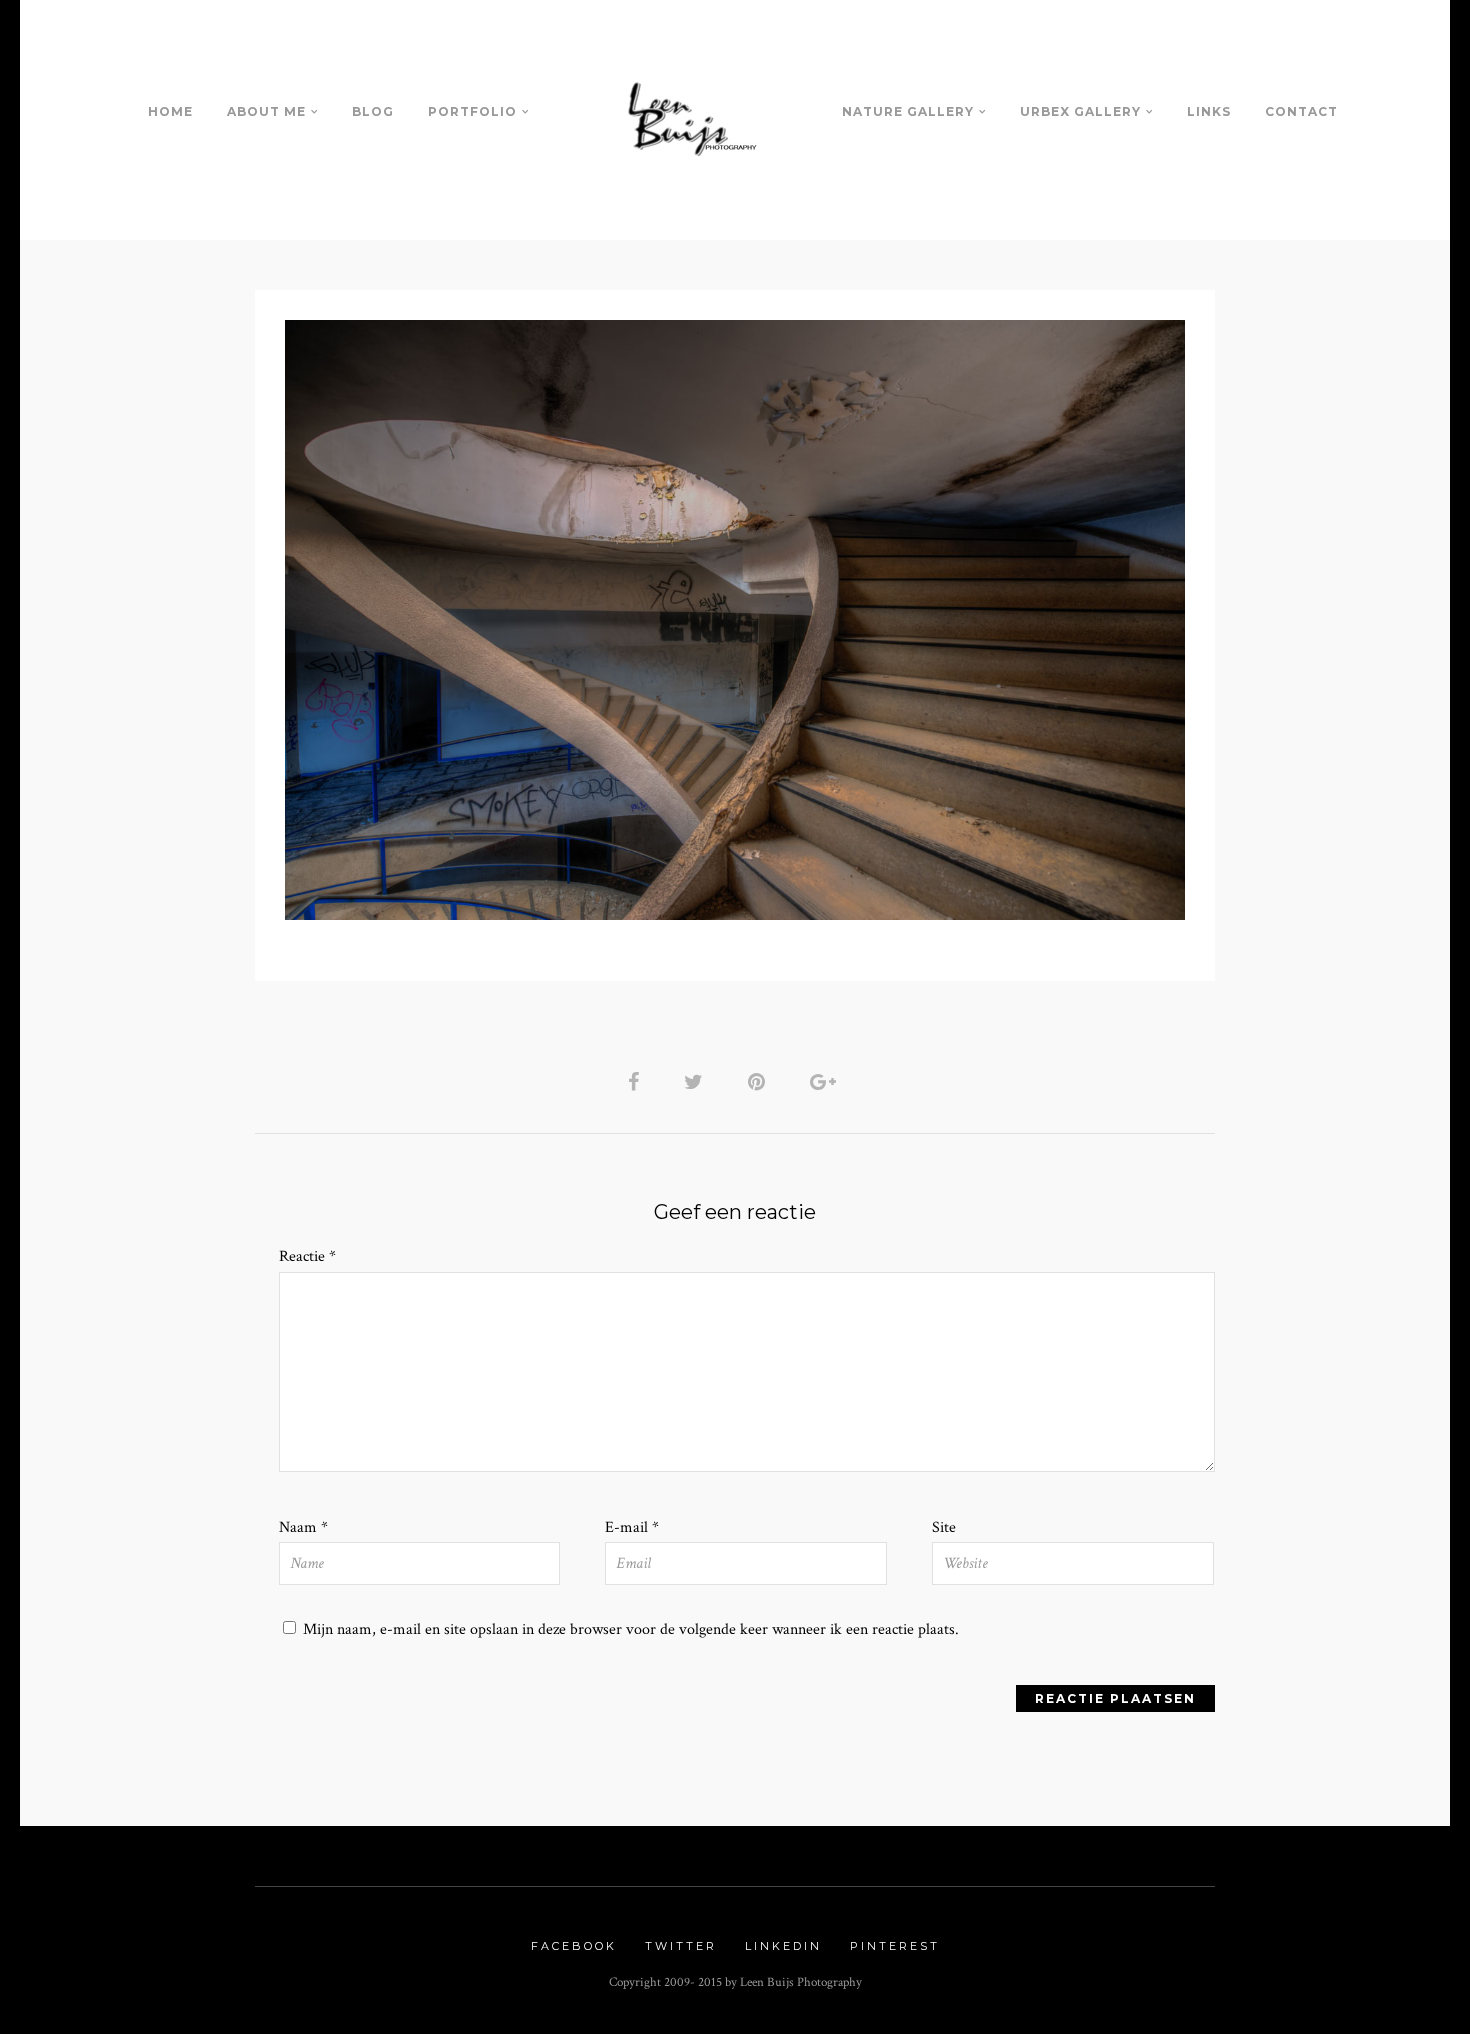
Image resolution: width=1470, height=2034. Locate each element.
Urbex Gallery (1080, 111)
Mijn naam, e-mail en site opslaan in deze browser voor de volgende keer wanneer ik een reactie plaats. (631, 1629)
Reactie (307, 1256)
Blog (373, 111)
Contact (1301, 111)
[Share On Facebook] (637, 1081)
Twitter (681, 1946)
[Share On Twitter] (697, 1081)
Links (1209, 111)
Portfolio (472, 111)
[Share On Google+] (826, 1081)
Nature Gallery (908, 111)
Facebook (574, 1946)
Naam (303, 1527)
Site (944, 1527)
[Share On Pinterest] (760, 1081)
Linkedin (783, 1946)
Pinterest (895, 1946)
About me (266, 111)
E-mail (632, 1527)
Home (170, 111)
